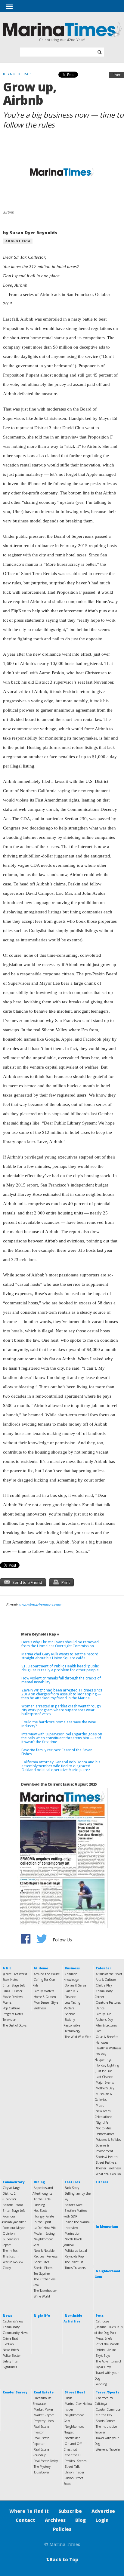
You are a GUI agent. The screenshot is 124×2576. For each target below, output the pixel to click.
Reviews (52, 2256)
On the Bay (104, 2415)
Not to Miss (104, 2128)
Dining (39, 2182)
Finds (68, 2398)
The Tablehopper (45, 2291)
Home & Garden (45, 1997)
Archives (55, 2520)
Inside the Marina (77, 2222)
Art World (20, 1974)
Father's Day (104, 2020)
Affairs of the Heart (109, 1974)
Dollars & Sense (75, 1985)
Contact (25, 2520)
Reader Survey (15, 2392)
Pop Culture (11, 2008)
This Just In (11, 2256)
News (7, 2316)
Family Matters (44, 1991)
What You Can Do (108, 2174)
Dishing (39, 2205)
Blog (81, 2520)
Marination (73, 2233)
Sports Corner (105, 2421)
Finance (70, 1997)
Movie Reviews (13, 1997)
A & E (7, 1968)
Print (116, 75)
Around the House (47, 1974)
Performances (105, 2134)
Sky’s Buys (103, 2356)
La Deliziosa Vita (45, 2228)
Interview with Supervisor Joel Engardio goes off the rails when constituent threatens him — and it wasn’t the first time (62, 1738)
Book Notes (10, 1980)
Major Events (105, 2082)
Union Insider (74, 2472)
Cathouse (102, 2321)
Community (11, 2327)
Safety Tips (10, 2361)
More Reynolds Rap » (40, 1634)
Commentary (14, 2182)
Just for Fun (104, 2071)
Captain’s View (13, 2321)
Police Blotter (12, 2356)
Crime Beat (10, 2338)
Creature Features (108, 2002)
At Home (41, 1968)
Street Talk (72, 2467)
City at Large (11, 2188)
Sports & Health (107, 2157)
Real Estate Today (46, 2461)
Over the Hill (74, 2455)
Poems (7, 2002)
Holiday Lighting (107, 2065)
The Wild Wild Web (78, 2037)
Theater (101, 2168)
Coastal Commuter (109, 2409)
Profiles (70, 2461)
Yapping (101, 2384)
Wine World (42, 2296)
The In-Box (10, 2251)
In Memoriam (107, 2227)
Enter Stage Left (14, 1985)
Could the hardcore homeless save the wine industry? (59, 1724)
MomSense (41, 2002)
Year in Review (13, 2262)
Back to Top (62, 2559)
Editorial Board (13, 2205)
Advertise (103, 2511)
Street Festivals (106, 2162)
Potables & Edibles (108, 2140)
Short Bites (41, 2262)
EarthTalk (71, 1991)
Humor (17, 1991)
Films (6, 1991)
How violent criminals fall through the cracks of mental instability (61, 1680)
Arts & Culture (106, 1980)
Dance (100, 2008)
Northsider (72, 2438)
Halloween (103, 2042)
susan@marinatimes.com (40, 1605)
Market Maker (43, 2409)
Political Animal (107, 2350)
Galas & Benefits (107, 2037)
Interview (71, 2228)
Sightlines (10, 2367)
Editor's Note (74, 2205)
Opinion (9, 2233)
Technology (72, 2031)
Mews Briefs (104, 2338)
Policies (62, 2529)
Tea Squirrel (42, 2273)
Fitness (102, 2182)
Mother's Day (105, 2088)
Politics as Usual (76, 2251)
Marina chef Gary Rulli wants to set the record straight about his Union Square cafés (60, 1656)
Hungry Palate (44, 2216)
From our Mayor (14, 2228)
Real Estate (44, 2392)
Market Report (44, 2415)
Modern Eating (44, 2233)
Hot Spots (40, 2211)
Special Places (43, 2268)
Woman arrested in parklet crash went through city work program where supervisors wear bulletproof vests (61, 1710)
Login (102, 2520)
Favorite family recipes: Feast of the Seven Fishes (57, 1752)
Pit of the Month (107, 2344)
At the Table (42, 2199)
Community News (15, 2333)
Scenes (82, 2461)
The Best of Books (15, 2025)
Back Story (72, 2188)
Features (72, 2182)
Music (100, 2105)
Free (99, 2031)
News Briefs (11, 2350)
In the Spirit (42, 2222)
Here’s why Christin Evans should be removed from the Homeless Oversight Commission (60, 1644)
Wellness (40, 2008)
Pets (100, 2316)
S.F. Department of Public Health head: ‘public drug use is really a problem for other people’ (60, 1668)
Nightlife (102, 2122)
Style (55, 2002)
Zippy (7, 2268)
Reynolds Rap (74, 2256)
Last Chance (104, 2077)
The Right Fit (74, 2262)
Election (8, 2344)
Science (70, 2014)
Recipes (39, 2256)
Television (9, 2020)
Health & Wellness (108, 2048)
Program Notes (13, 2014)
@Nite (7, 1974)
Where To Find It (29, 2511)
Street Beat (75, 2392)
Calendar (103, 1968)
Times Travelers (75, 2268)
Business (72, 1968)
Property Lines (44, 2421)
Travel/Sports (107, 2392)
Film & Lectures (106, 2025)
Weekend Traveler (108, 2449)
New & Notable (44, 2251)
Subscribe (70, 2511)
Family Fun (104, 2014)
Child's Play (104, 1985)
